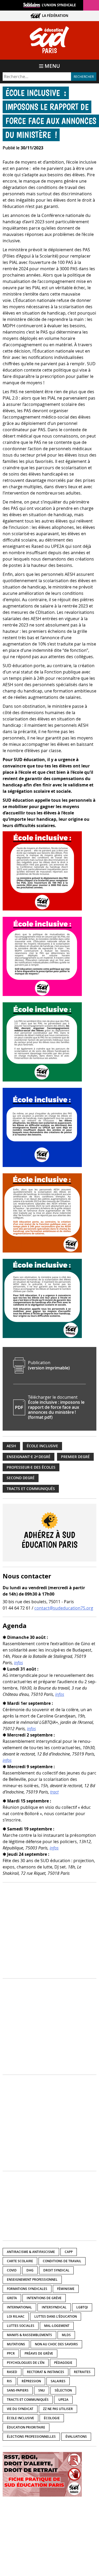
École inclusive (42, 1446)
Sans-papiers (18, 2390)
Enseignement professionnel (32, 2280)
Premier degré (75, 1457)
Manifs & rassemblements (29, 2335)
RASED (12, 2372)
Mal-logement (57, 2326)
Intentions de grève (44, 2298)
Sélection (63, 2390)
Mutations (16, 2344)
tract (54, 1792)
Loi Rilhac (16, 2316)
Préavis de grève (39, 2353)
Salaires (58, 2381)
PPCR (11, 2353)
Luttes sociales (21, 2326)
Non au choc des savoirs (56, 2344)
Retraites (82, 2372)
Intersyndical (54, 2307)
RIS (9, 2381)
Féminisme (66, 2289)
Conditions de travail (62, 2261)
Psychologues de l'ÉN (26, 2363)
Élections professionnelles (31, 2437)
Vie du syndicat (20, 2409)
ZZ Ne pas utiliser (58, 2409)
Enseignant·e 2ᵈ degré (29, 1457)
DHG (30, 2270)
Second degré (21, 1478)
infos (18, 1663)
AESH (11, 1446)
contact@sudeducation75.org (64, 1608)
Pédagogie (63, 2363)
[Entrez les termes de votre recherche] (37, 77)
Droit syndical (56, 2270)
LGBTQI (82, 2307)
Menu (52, 66)
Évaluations (76, 2437)
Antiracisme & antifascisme (31, 2252)
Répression (31, 2381)
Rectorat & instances (46, 2372)
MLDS (66, 2335)
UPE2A (63, 2400)
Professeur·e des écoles (31, 1467)
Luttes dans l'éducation (56, 2316)
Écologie (52, 2418)
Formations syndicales (27, 2289)
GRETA (12, 2298)
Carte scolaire (20, 2261)
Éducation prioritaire (26, 2427)
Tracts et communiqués (31, 1489)
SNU (42, 2390)
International (19, 2307)
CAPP (69, 2252)
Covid (12, 2270)
